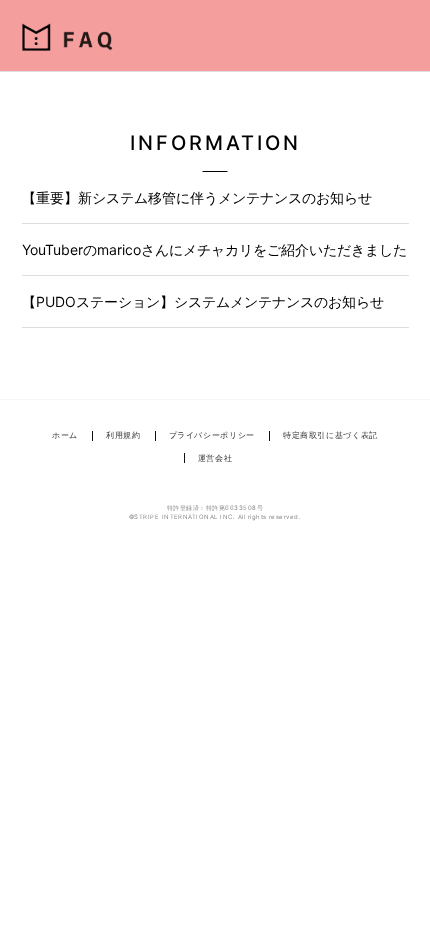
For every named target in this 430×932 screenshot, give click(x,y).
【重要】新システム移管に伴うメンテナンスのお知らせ (197, 197)
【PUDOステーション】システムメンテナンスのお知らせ (203, 301)
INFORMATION (215, 143)
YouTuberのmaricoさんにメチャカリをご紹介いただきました (214, 249)
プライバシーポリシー (212, 435)
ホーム (65, 435)
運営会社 (215, 458)
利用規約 (123, 435)
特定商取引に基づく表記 (330, 435)
